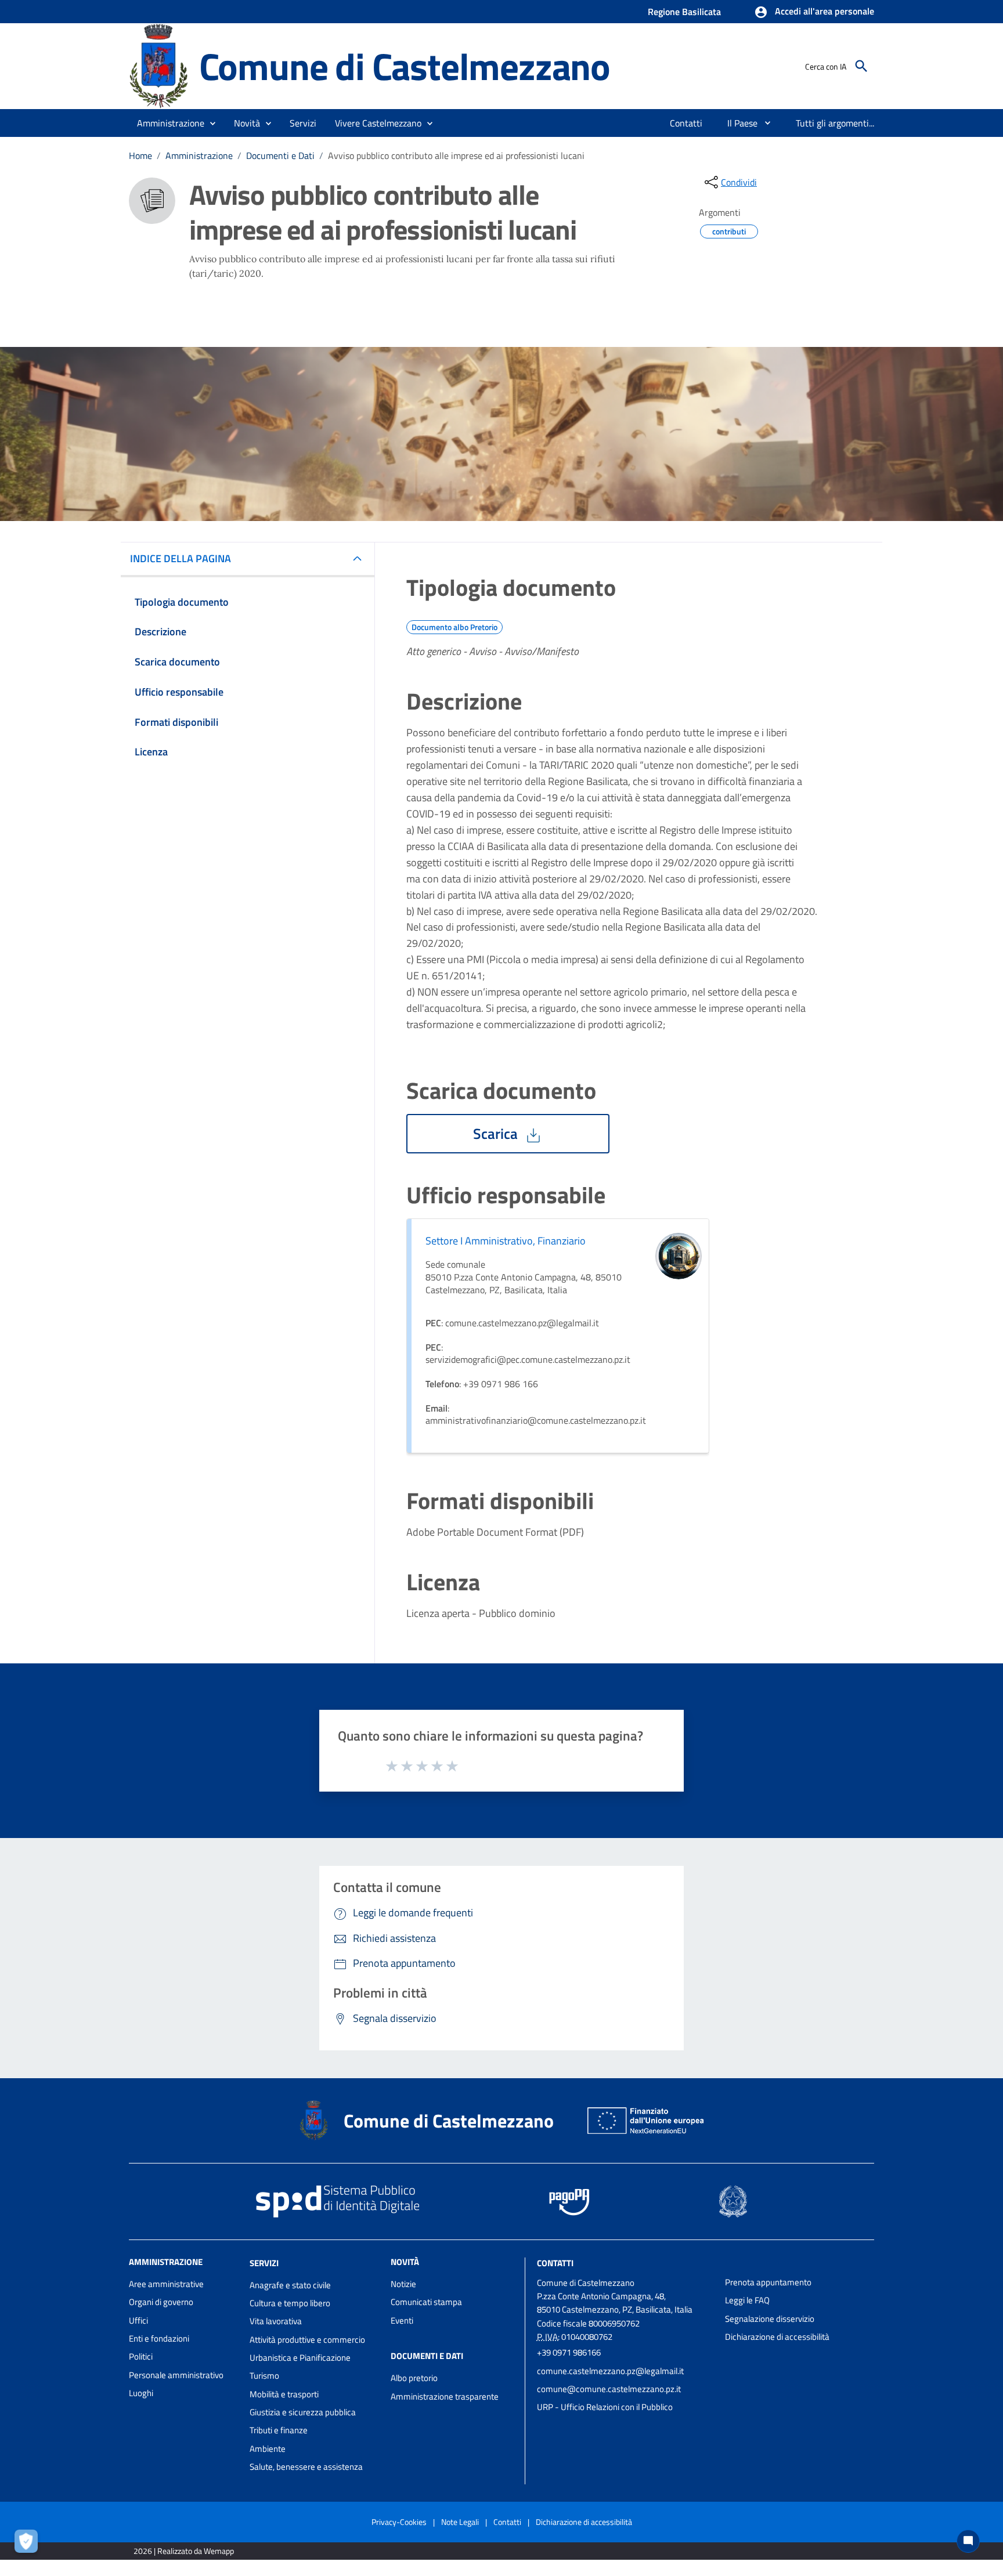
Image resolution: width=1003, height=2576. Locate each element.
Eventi (402, 2320)
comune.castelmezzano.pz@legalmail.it (610, 2371)
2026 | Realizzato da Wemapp (184, 2551)
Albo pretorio (414, 2378)
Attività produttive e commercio (307, 2340)
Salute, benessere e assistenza (306, 2467)
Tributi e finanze (279, 2430)
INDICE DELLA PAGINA (181, 558)
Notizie (403, 2284)
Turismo (264, 2376)
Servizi (264, 2263)
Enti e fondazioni (159, 2338)
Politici (141, 2356)
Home (140, 155)
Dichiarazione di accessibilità (777, 2337)
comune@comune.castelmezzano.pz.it (609, 2389)
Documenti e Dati (280, 155)
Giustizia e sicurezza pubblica (303, 2412)
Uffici (138, 2320)
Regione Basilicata (684, 12)
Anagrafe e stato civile (290, 2285)
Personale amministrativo (176, 2375)
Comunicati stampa (426, 2302)
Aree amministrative (166, 2284)
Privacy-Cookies (399, 2522)
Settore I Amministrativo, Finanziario (506, 1241)
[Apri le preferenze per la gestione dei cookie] (29, 2544)
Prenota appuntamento (768, 2282)
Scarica (497, 1134)
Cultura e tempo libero (290, 2303)
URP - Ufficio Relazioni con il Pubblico (605, 2407)
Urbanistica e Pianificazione (300, 2358)
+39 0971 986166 (569, 2352)
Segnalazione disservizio (770, 2319)
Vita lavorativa (276, 2321)
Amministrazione (199, 155)
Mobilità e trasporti (284, 2394)
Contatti (555, 2263)
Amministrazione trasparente (445, 2396)
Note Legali (460, 2522)
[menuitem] (686, 123)
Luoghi (141, 2393)
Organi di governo (161, 2302)
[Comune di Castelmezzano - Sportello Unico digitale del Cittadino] (159, 65)
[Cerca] (861, 66)
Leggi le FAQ (747, 2300)
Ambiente (268, 2449)
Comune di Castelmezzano (405, 66)
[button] (814, 12)
